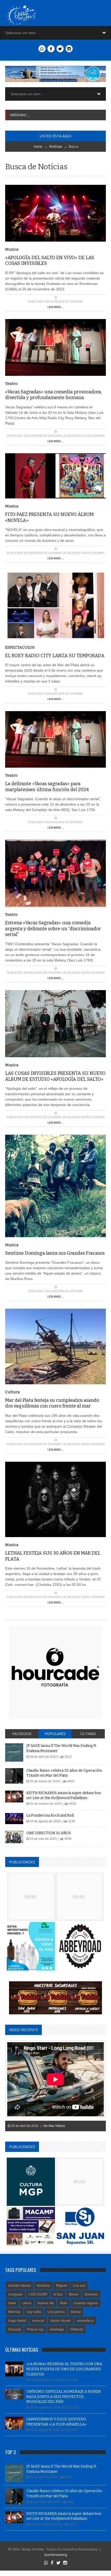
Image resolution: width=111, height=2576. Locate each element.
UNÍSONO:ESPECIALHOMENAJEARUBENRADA (51, 115)
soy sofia (34, 2312)
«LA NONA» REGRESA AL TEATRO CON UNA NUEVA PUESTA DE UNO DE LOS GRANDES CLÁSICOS (64, 2369)
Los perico (56, 2312)
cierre (27, 2303)
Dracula (15, 2329)
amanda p (85, 2320)
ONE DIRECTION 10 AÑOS (49, 1833)
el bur (58, 2294)
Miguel (61, 2285)
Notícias (56, 146)
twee (12, 2303)
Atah (64, 2303)
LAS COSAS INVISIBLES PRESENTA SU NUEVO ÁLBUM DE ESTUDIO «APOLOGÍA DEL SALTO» (55, 1076)
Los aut (79, 2285)
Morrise (14, 2312)
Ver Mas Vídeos (54, 2126)
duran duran (61, 2320)
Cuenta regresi (86, 2303)
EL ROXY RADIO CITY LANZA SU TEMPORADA (55, 656)
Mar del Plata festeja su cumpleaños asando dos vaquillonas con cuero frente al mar (52, 1403)
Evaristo (91, 2294)
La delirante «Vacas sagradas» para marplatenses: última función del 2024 (47, 787)
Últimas (88, 1734)
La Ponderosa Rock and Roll (50, 1815)
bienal (76, 2312)
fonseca (43, 2285)
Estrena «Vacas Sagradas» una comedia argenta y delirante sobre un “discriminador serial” (53, 929)
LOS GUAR (38, 2294)
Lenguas (15, 2294)
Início (38, 146)
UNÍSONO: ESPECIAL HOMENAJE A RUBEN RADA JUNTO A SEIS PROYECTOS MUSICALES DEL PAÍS (64, 2397)
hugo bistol (17, 2320)
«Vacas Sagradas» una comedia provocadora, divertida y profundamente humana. (53, 395)
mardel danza (19, 2285)
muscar (38, 2320)
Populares (55, 1734)
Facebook (22, 1734)
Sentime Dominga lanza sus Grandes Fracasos (55, 1253)
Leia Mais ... (56, 307)
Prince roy (35, 2329)
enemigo (57, 2329)
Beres (74, 2294)
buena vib (46, 2303)
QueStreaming (55, 2555)
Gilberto (77, 2329)
